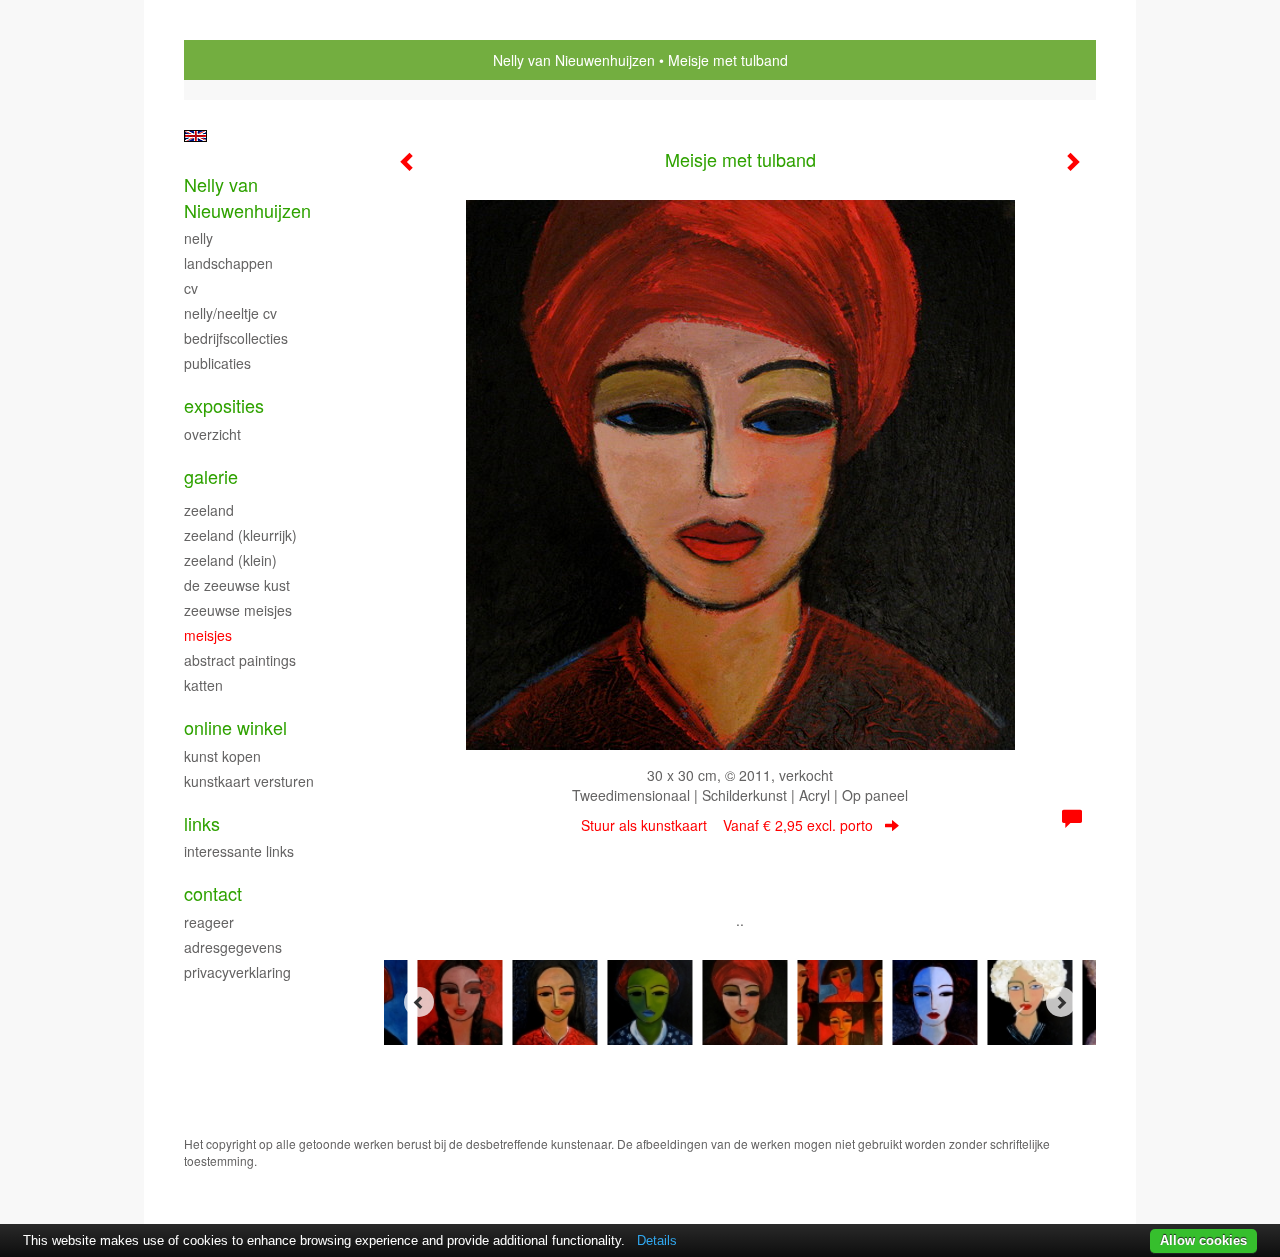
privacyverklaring (237, 972)
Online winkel (235, 727)
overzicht (212, 434)
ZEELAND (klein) (230, 560)
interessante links (239, 851)
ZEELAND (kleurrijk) (240, 535)
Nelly (198, 238)
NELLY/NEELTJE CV (230, 313)
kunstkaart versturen (249, 781)
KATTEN (203, 685)
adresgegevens (233, 947)
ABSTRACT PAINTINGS (240, 660)
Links (202, 823)
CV (191, 288)
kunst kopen (222, 756)
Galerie (211, 476)
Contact (213, 893)
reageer (209, 922)
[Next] (1061, 1002)
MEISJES (208, 635)
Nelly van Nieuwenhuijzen (574, 60)
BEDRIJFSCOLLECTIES (236, 338)
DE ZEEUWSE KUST (237, 585)
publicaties (217, 363)
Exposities (224, 405)
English (195, 136)
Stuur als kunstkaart (727, 825)
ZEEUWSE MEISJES (238, 610)
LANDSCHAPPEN (228, 263)
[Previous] (419, 1002)
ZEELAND (209, 510)
